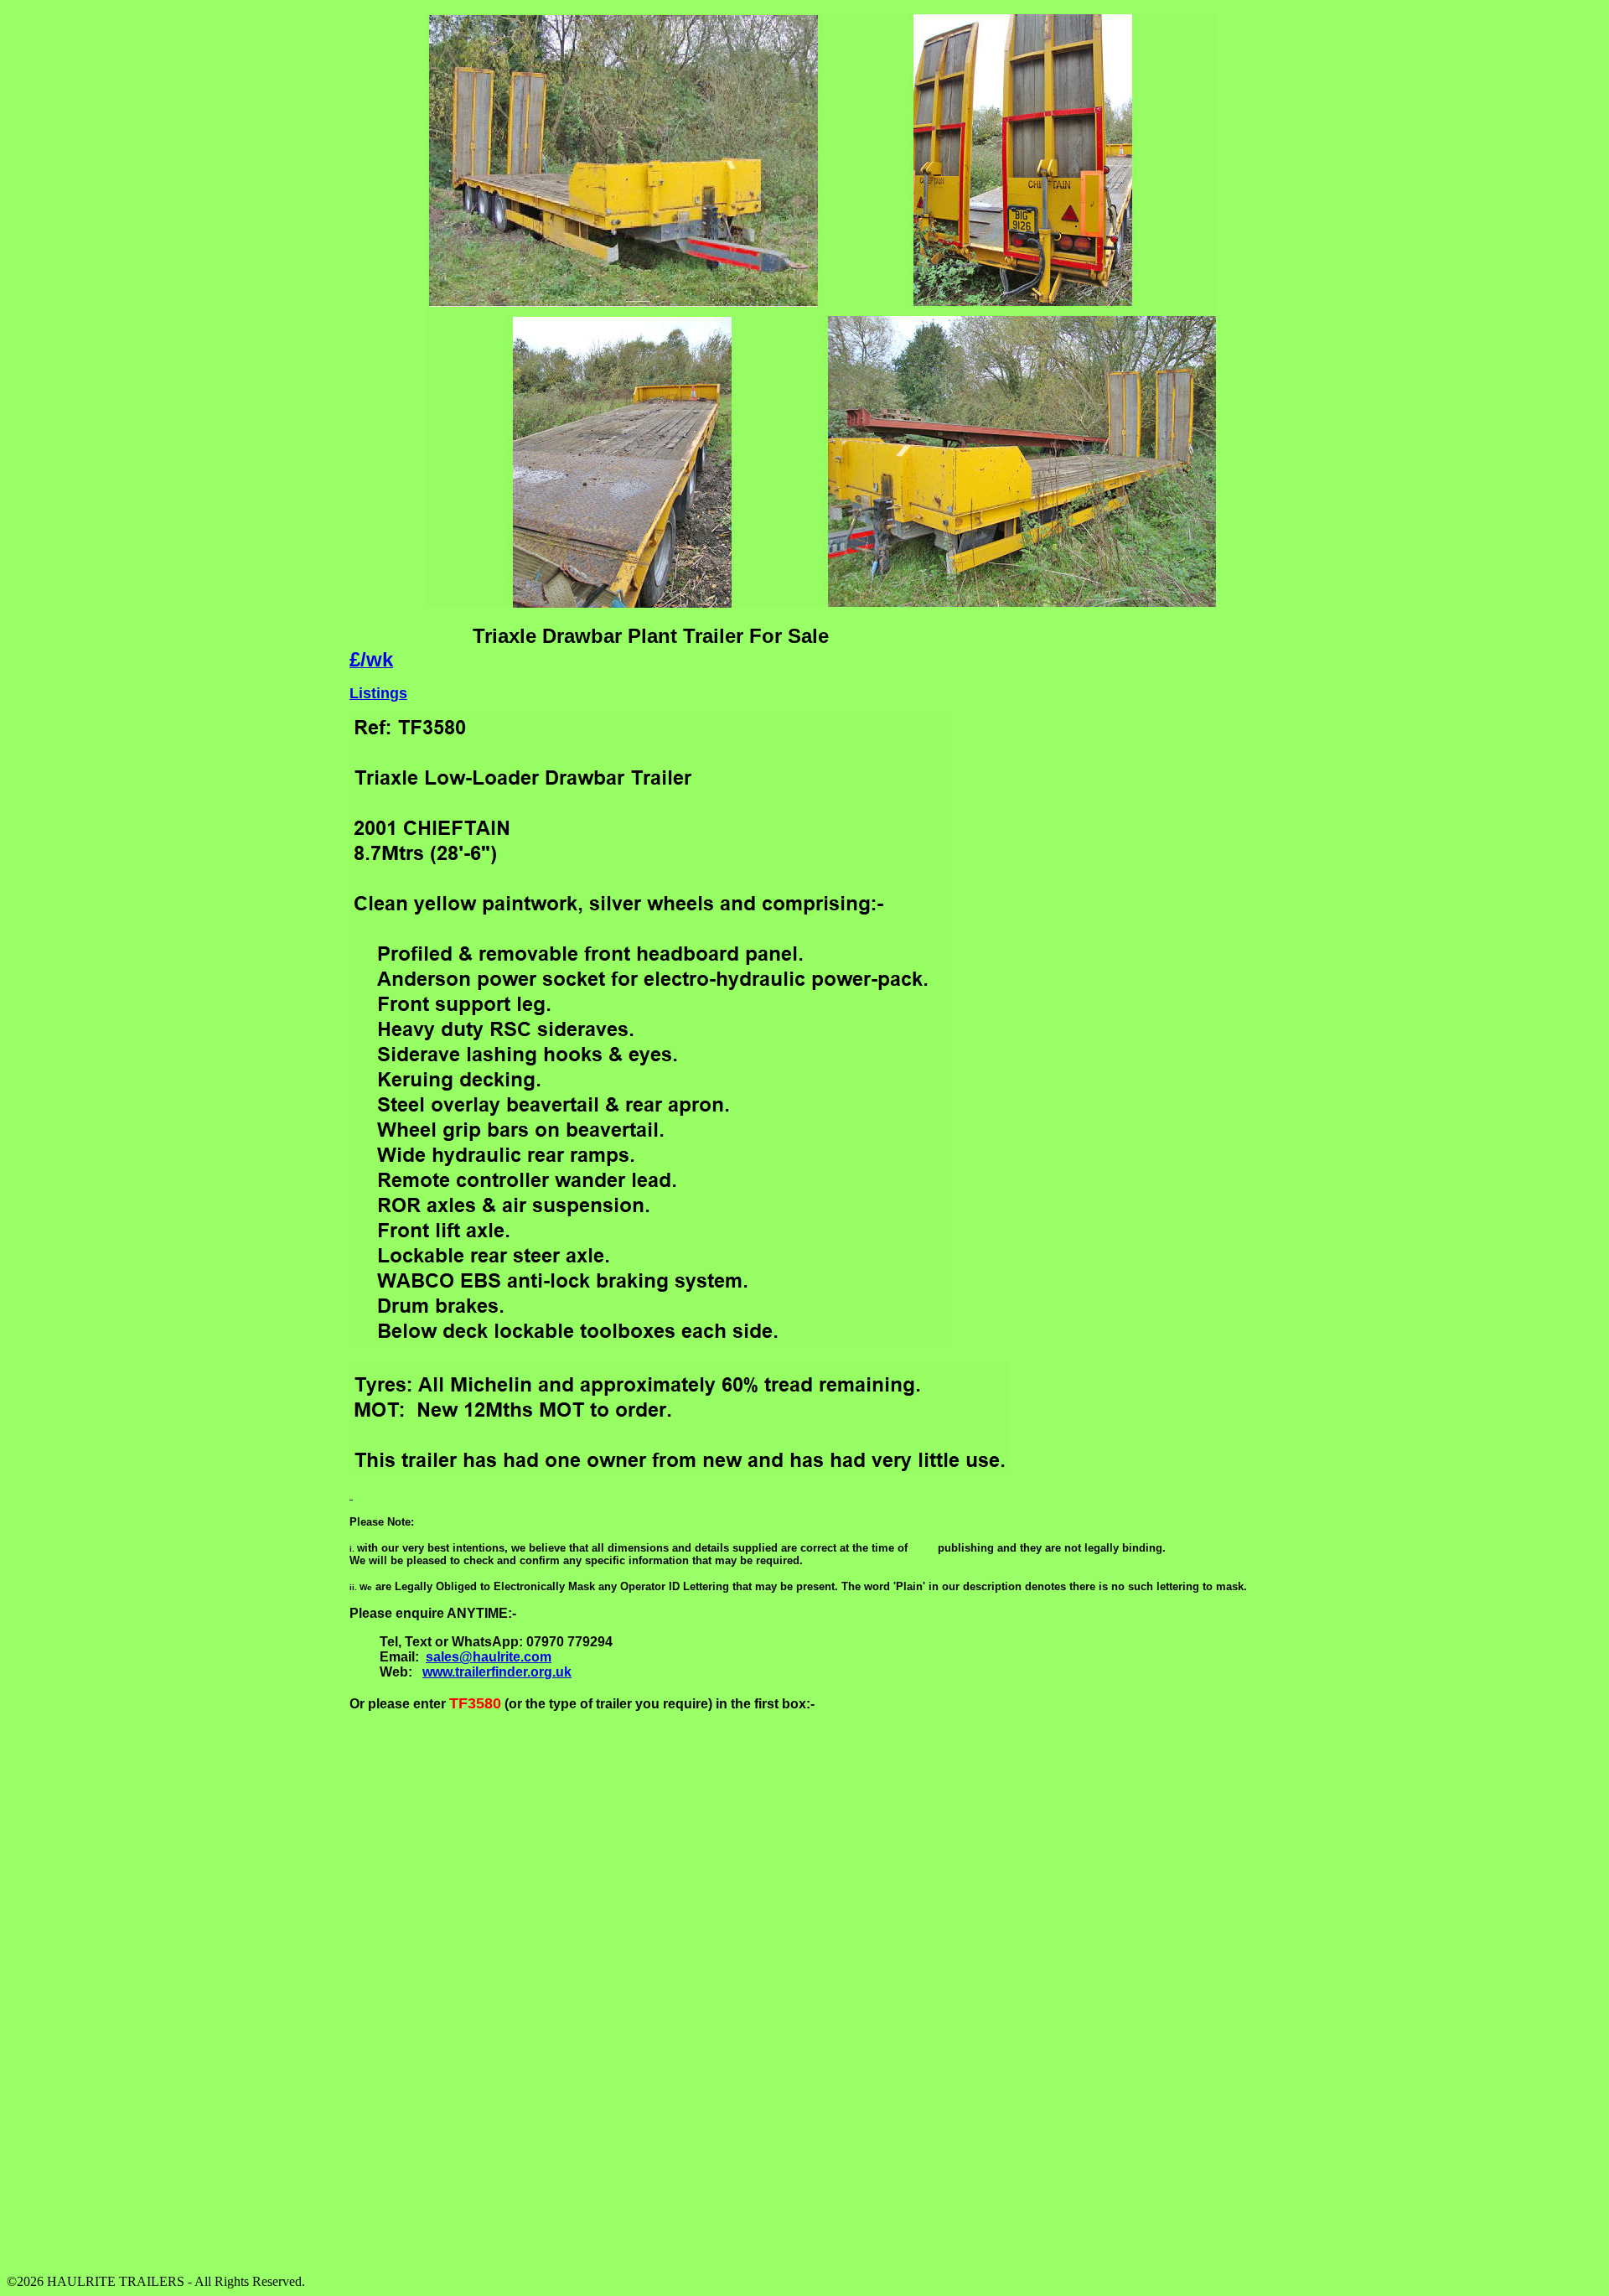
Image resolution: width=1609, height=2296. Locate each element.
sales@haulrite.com (489, 1657)
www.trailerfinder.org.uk (497, 1672)
